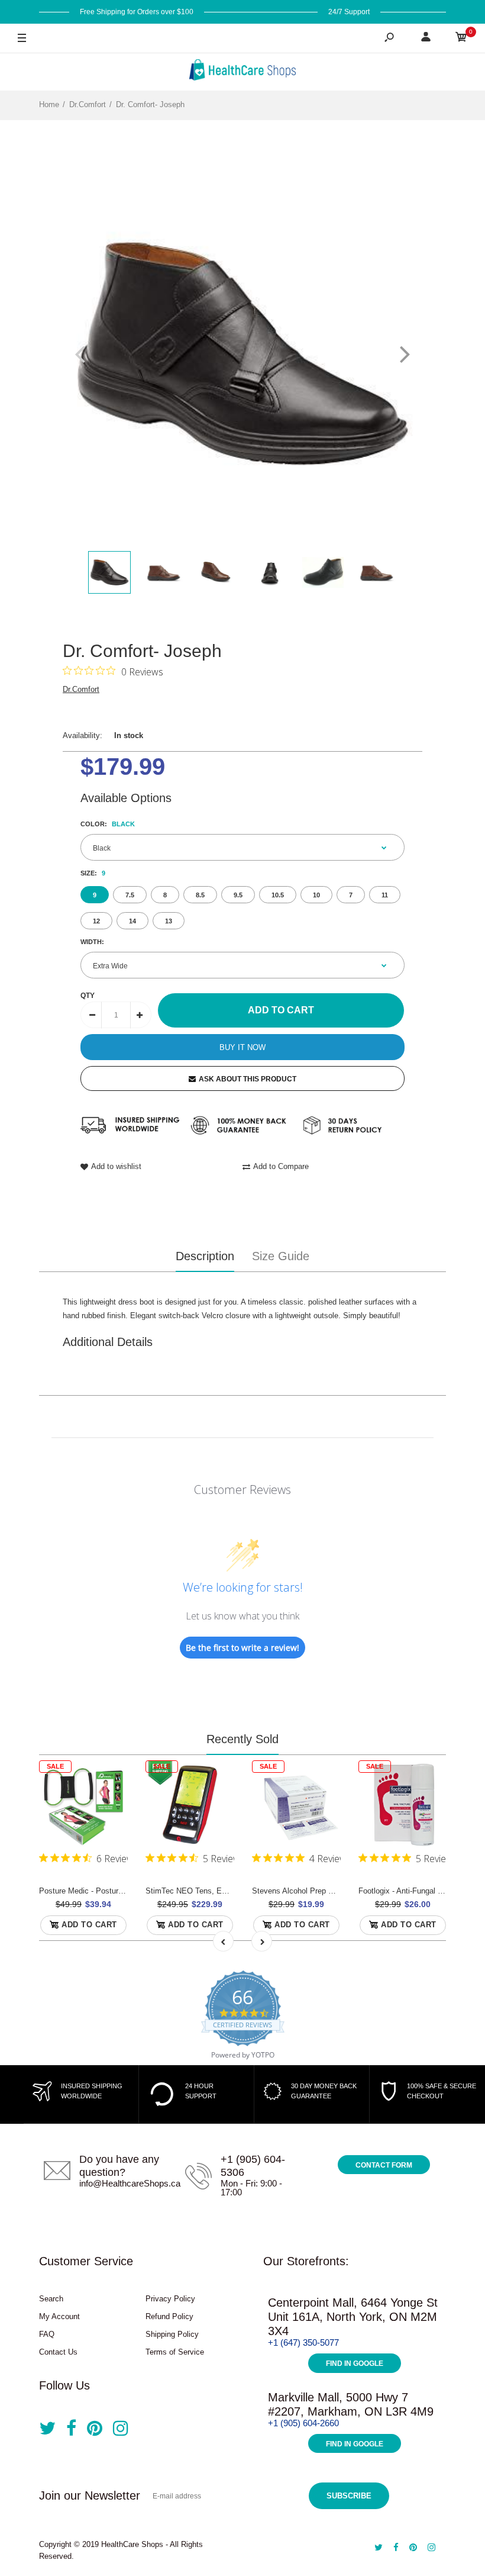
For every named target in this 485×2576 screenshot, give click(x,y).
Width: (92, 942)
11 (385, 895)
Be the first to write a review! (242, 1648)
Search (51, 2299)
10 (316, 895)
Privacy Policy (170, 2299)
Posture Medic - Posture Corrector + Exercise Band (127, 1891)
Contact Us (58, 2352)
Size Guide (281, 1256)
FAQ (47, 2334)
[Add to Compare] (111, 1801)
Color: (108, 824)
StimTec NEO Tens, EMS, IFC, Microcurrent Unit (230, 1891)
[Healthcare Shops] (242, 72)
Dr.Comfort (81, 689)
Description (205, 1256)
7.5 (130, 895)
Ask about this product (248, 1079)
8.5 (200, 895)
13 (169, 921)
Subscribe (349, 2496)
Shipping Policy (172, 2334)
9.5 (238, 895)
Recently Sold (242, 1739)
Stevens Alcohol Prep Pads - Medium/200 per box (337, 1891)
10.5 (278, 895)
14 (132, 921)
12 (96, 921)
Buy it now (242, 1047)
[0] (461, 39)
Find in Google (355, 2364)
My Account (59, 2316)
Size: (93, 873)
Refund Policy (169, 2316)
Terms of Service (175, 2352)
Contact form (384, 2165)
